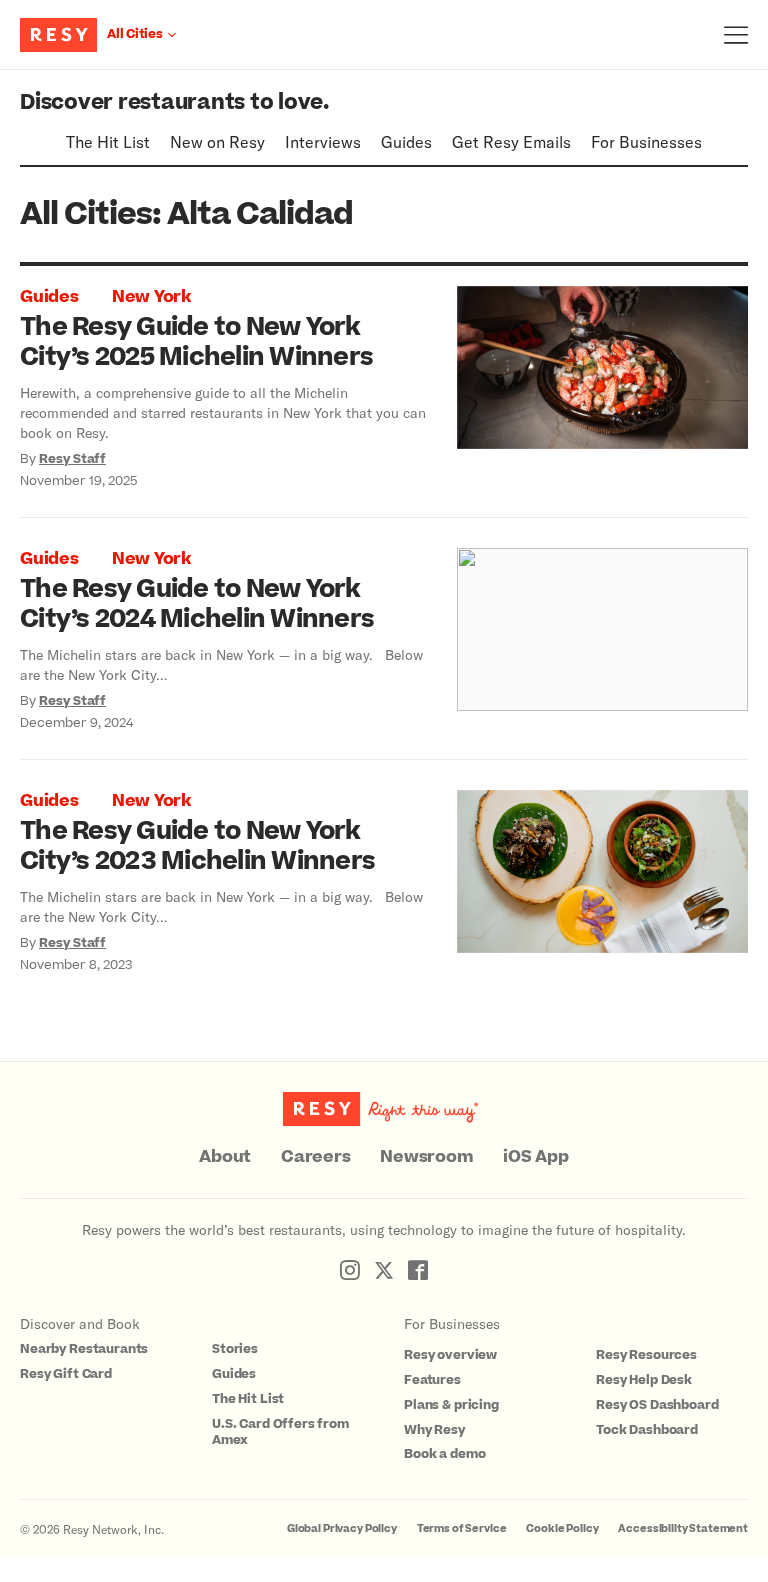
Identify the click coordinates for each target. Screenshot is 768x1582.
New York (151, 297)
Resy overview (450, 1355)
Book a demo (444, 1454)
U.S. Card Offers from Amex (280, 1432)
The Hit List (108, 141)
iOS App (535, 1157)
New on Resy (217, 141)
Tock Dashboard (647, 1430)
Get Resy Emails (511, 141)
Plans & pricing (451, 1405)
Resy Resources (646, 1355)
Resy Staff (72, 459)
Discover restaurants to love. (174, 102)
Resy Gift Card (66, 1374)
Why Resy (434, 1430)
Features (432, 1380)
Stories (235, 1349)
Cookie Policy (562, 1528)
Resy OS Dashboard (657, 1405)
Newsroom (426, 1157)
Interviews (323, 141)
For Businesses (646, 141)
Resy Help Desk (644, 1380)
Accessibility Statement (683, 1528)
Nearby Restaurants (84, 1349)
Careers (315, 1157)
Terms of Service (462, 1528)
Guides (406, 141)
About (225, 1157)
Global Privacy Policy (342, 1528)
